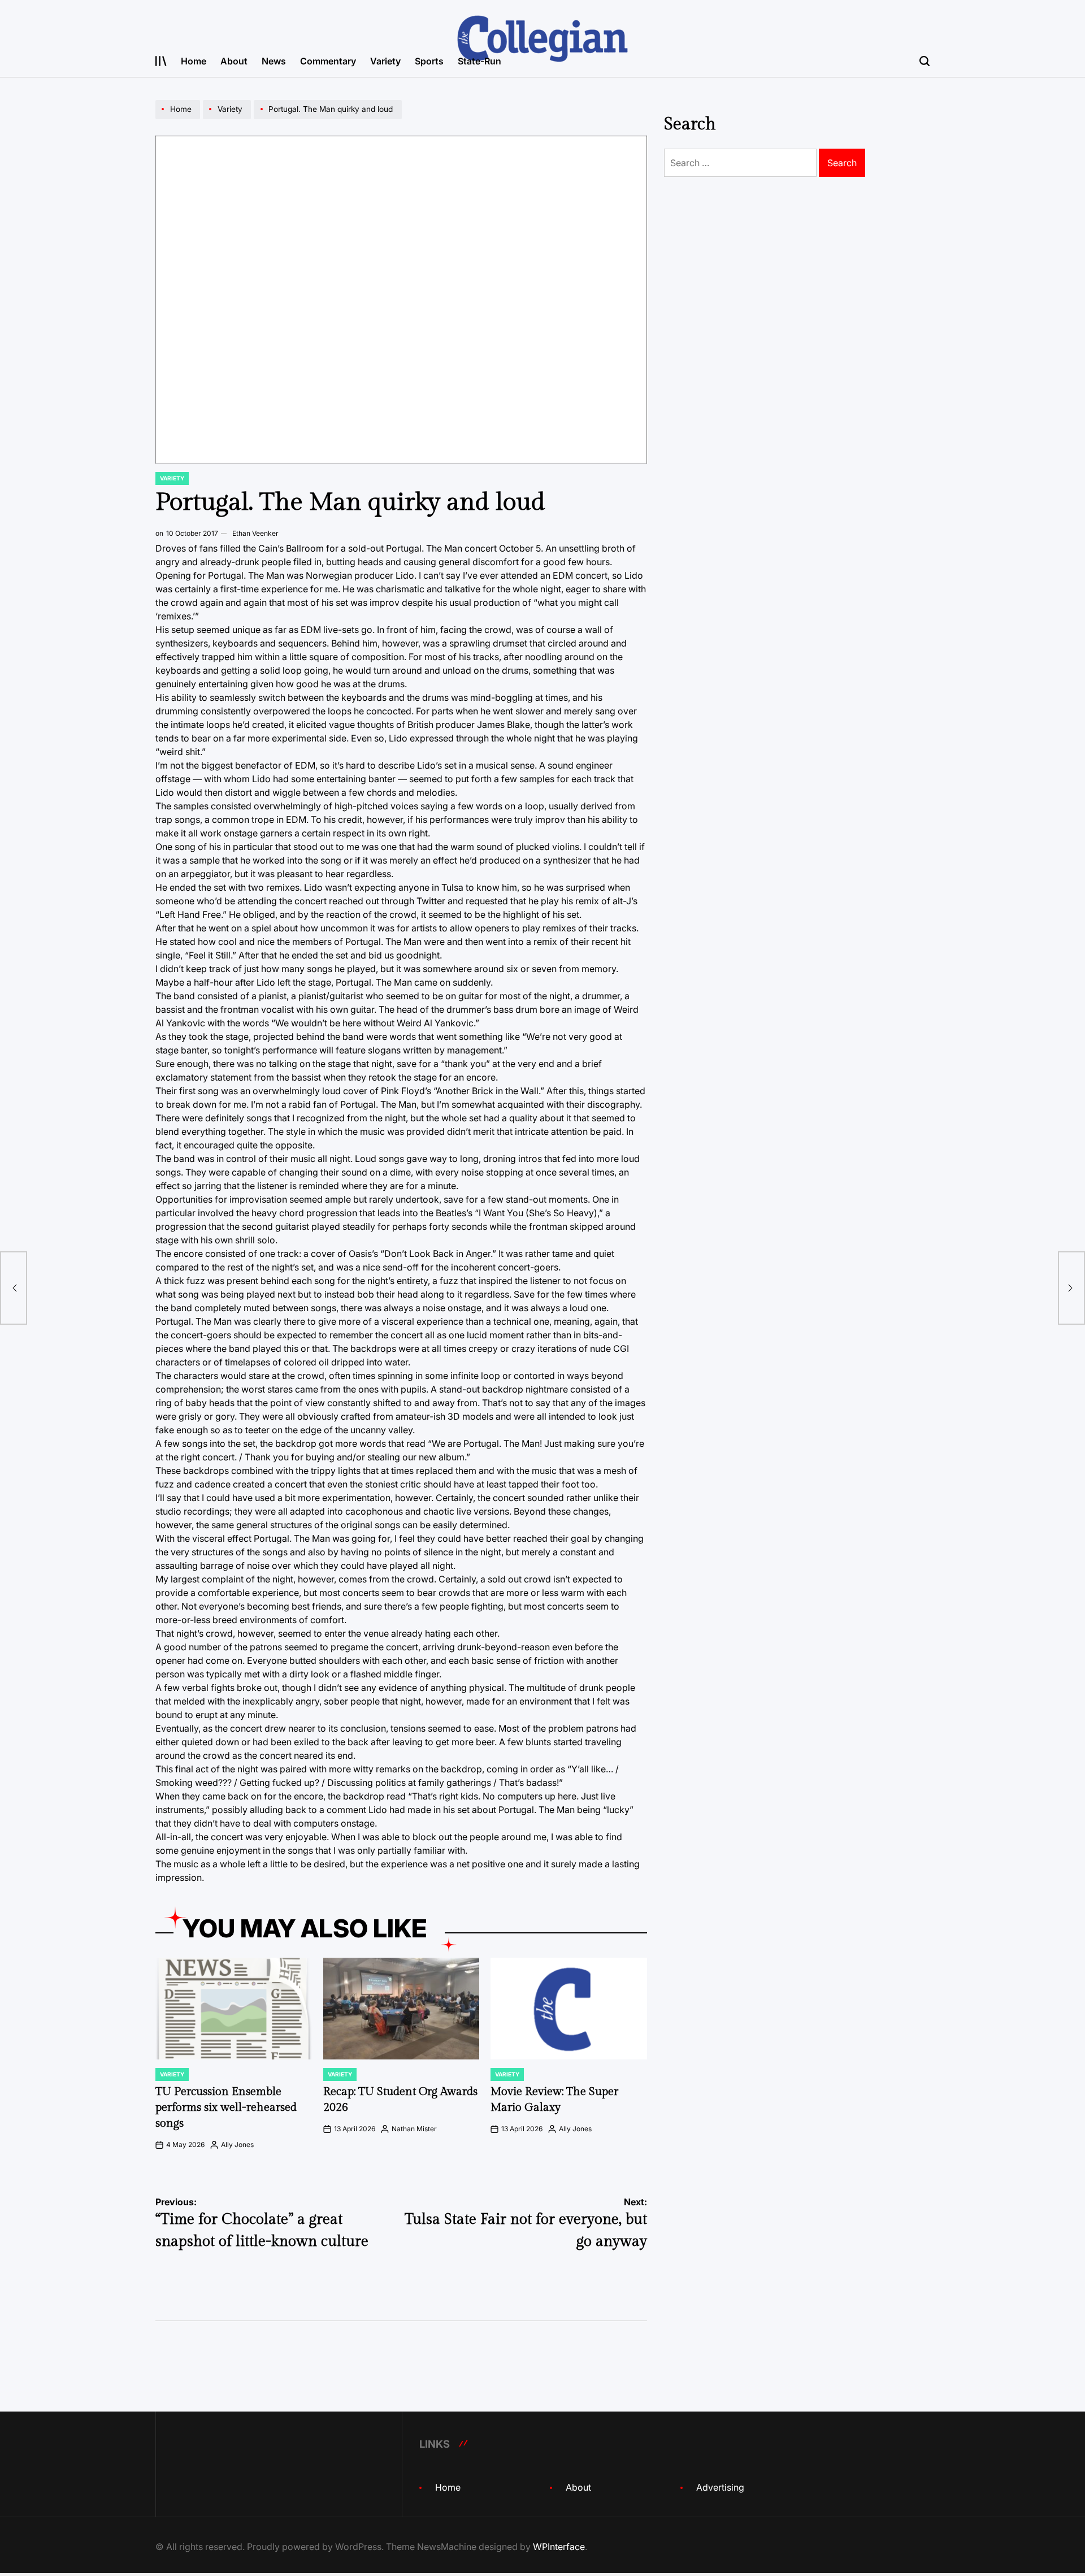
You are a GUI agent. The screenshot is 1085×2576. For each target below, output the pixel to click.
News (274, 61)
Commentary (328, 61)
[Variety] (228, 119)
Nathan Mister (414, 2129)
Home (194, 61)
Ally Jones (237, 2145)
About (234, 61)
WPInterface (559, 2547)
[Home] (179, 119)
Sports (429, 61)
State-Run (479, 61)
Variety (385, 61)
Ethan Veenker (255, 533)
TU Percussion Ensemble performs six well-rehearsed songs (226, 2107)
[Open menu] (161, 61)
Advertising (720, 2487)
